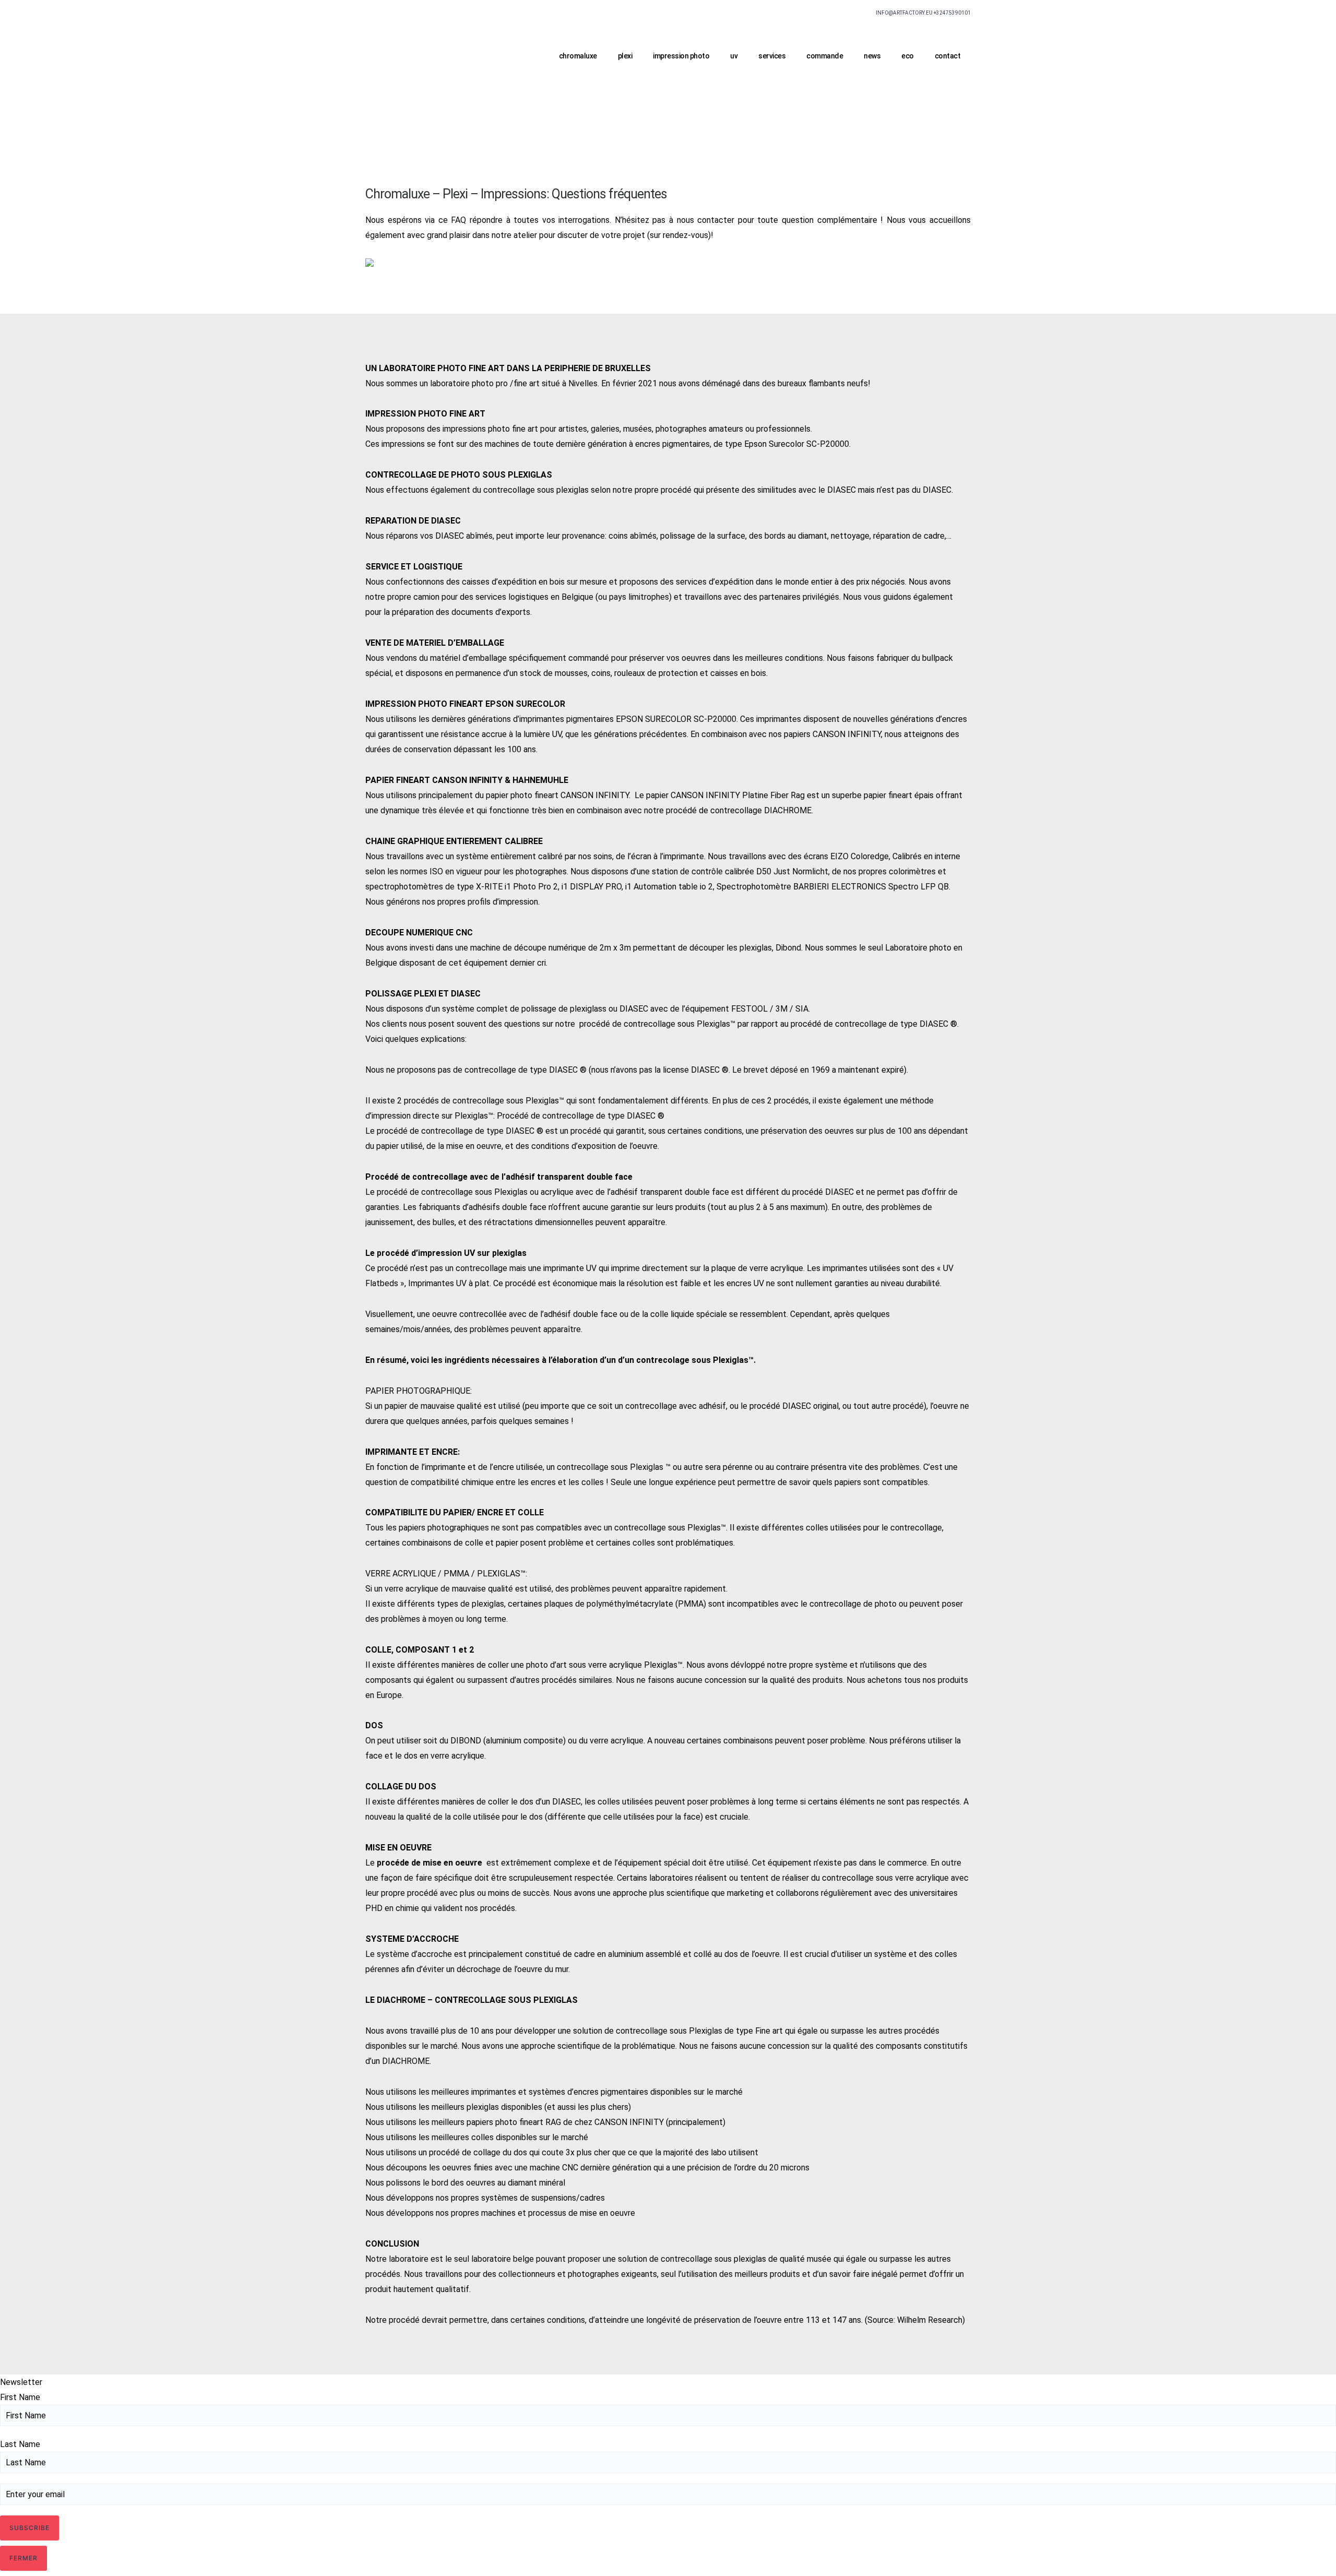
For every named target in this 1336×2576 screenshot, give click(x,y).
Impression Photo (681, 56)
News (872, 56)
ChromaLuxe (578, 56)
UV (734, 56)
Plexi (625, 56)
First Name (20, 2397)
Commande (825, 56)
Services (772, 56)
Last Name (20, 2444)
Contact (948, 56)
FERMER (23, 2558)
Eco (908, 56)
